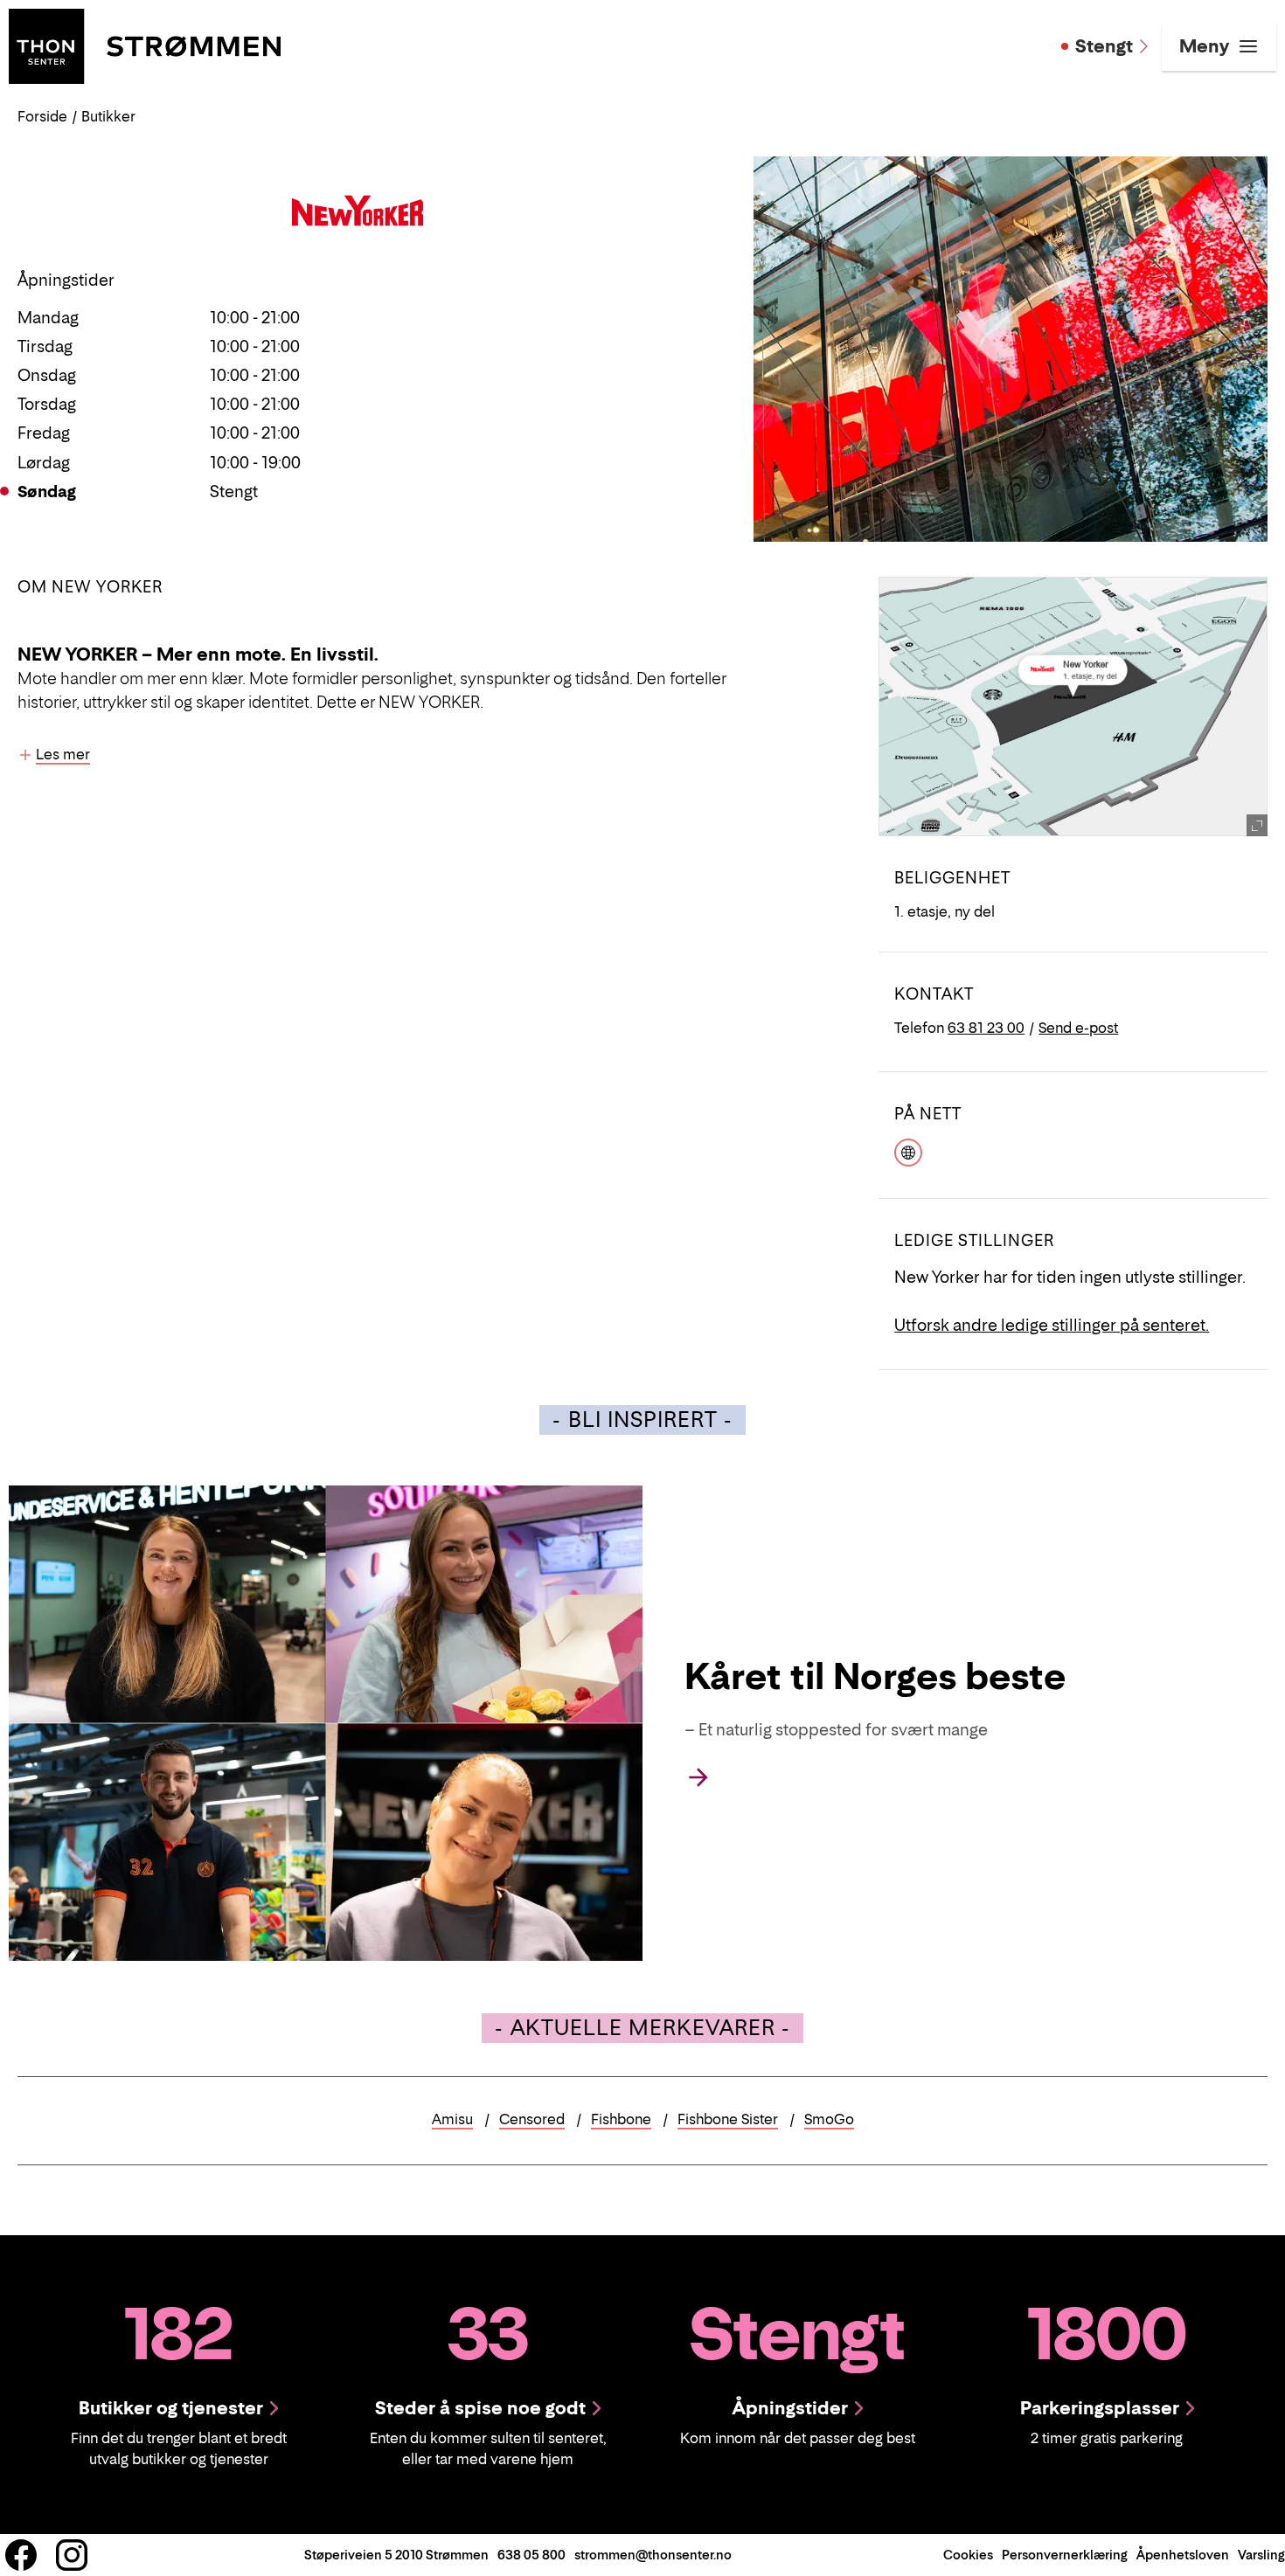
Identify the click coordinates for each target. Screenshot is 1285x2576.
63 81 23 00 (986, 1028)
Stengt (1104, 46)
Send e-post (1078, 1028)
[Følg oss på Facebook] (21, 2555)
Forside (42, 116)
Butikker (108, 116)
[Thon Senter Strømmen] (145, 45)
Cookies (968, 2555)
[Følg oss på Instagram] (72, 2555)
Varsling (1261, 2555)
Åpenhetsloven (1183, 2555)
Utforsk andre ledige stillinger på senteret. (1052, 1325)
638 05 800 (531, 2555)
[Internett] (908, 1151)
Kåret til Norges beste (875, 1676)
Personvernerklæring (1065, 2555)
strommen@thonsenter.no (653, 2555)
